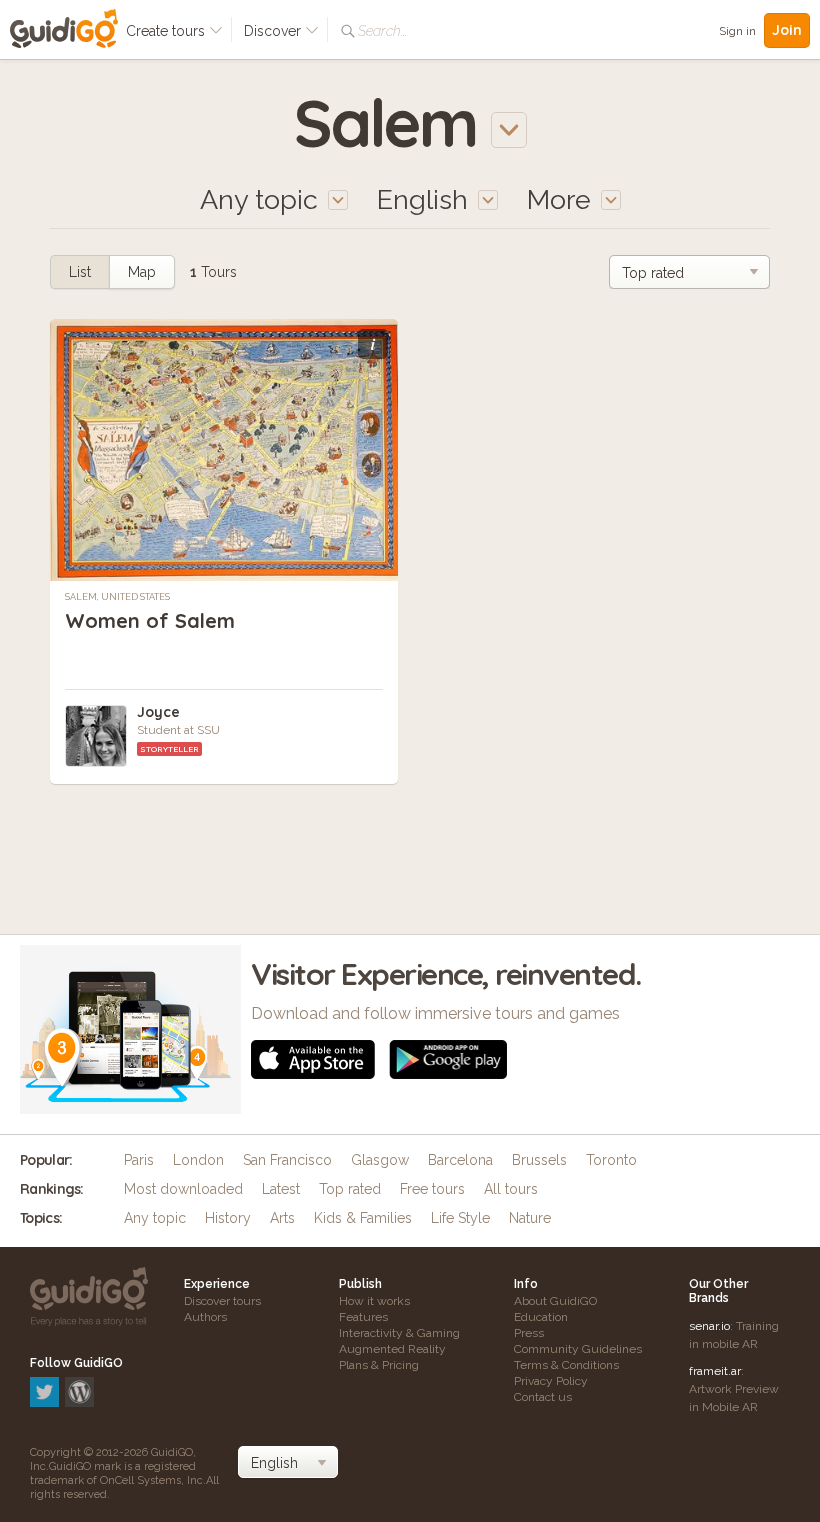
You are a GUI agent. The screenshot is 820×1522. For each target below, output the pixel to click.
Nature (530, 1218)
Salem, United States (117, 597)
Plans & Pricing (379, 1365)
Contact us (543, 1397)
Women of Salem (150, 620)
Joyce (158, 712)
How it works (374, 1301)
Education (541, 1317)
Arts (282, 1218)
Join (787, 30)
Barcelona (460, 1160)
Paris (139, 1160)
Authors (205, 1317)
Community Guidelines (578, 1349)
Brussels (539, 1160)
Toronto (611, 1160)
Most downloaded (183, 1189)
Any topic (155, 1218)
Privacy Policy (551, 1381)
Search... (382, 31)
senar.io (709, 1326)
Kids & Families (363, 1218)
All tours (511, 1189)
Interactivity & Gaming (399, 1333)
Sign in (737, 31)
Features (363, 1317)
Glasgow (380, 1160)
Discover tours (222, 1301)
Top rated (350, 1189)
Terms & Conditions (566, 1365)
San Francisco (287, 1160)
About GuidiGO (555, 1301)
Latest (281, 1189)
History (228, 1218)
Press (529, 1333)
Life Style (460, 1218)
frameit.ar (715, 1371)
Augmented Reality (392, 1349)
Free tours (432, 1189)
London (198, 1160)
